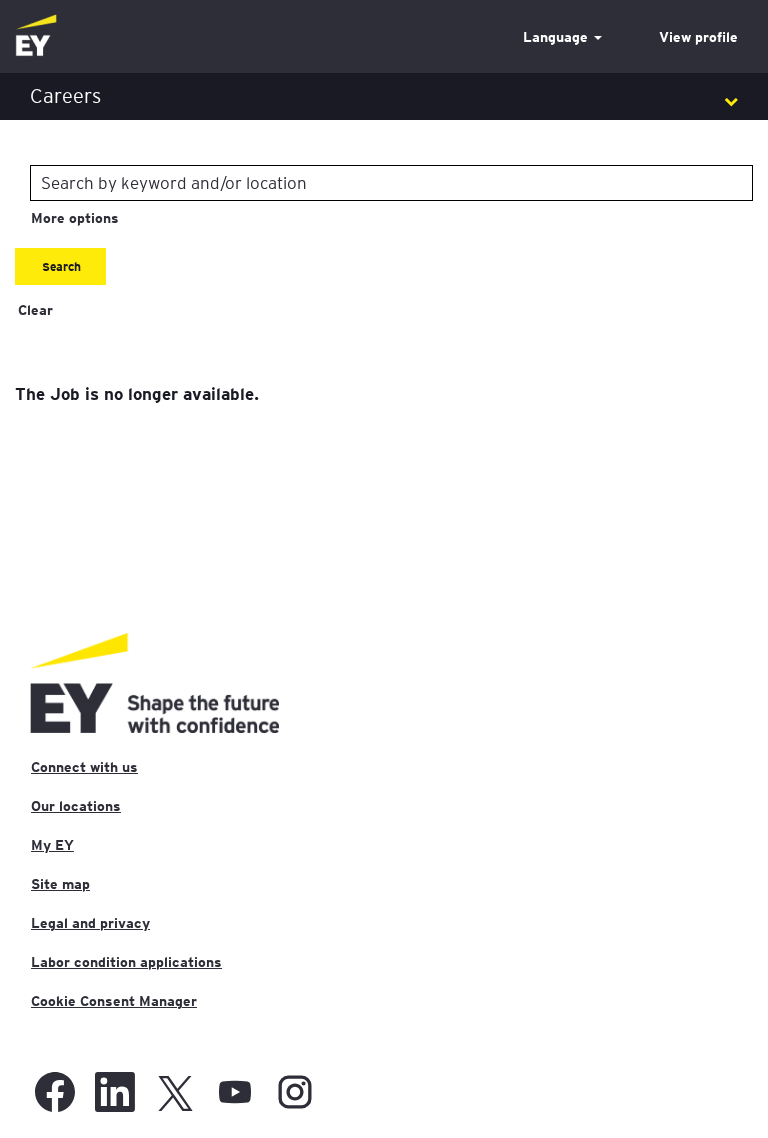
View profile (698, 37)
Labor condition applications (126, 962)
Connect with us (84, 767)
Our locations (76, 806)
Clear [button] (35, 310)
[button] (384, 96)
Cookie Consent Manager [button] (114, 1001)
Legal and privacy (90, 923)
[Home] (36, 36)
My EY (52, 845)
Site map (60, 884)
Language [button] (557, 37)
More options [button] (75, 218)
